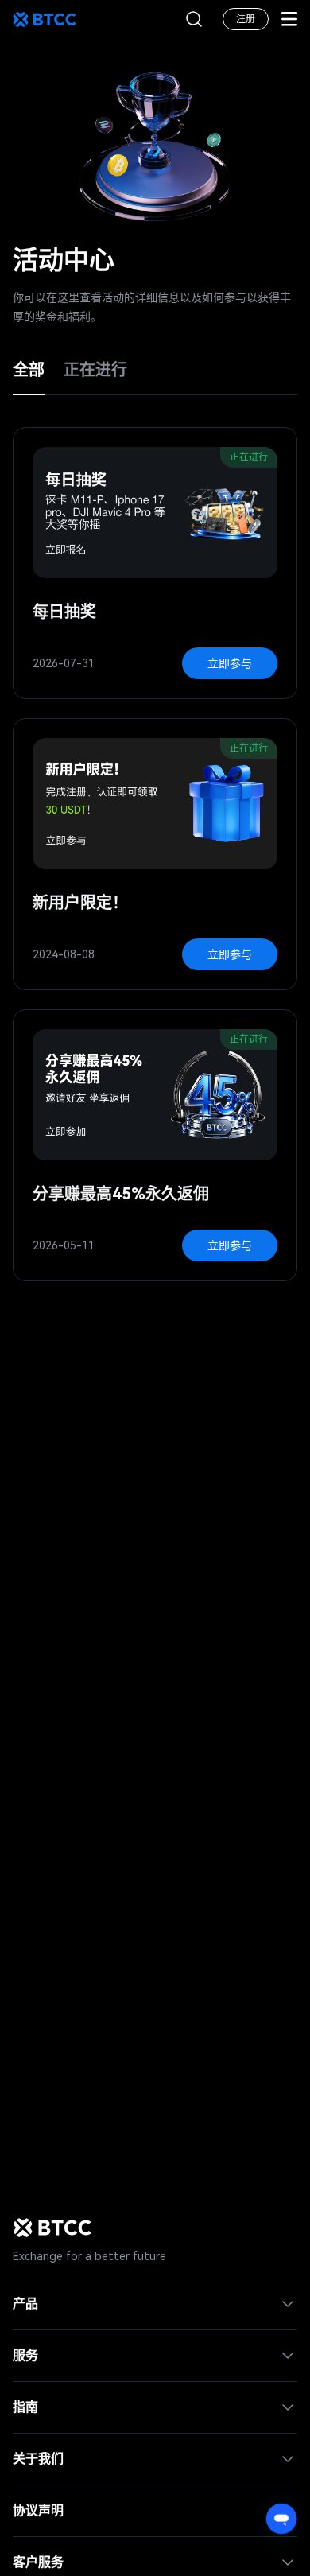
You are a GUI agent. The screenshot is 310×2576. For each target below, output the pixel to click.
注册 (246, 19)
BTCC (45, 19)
